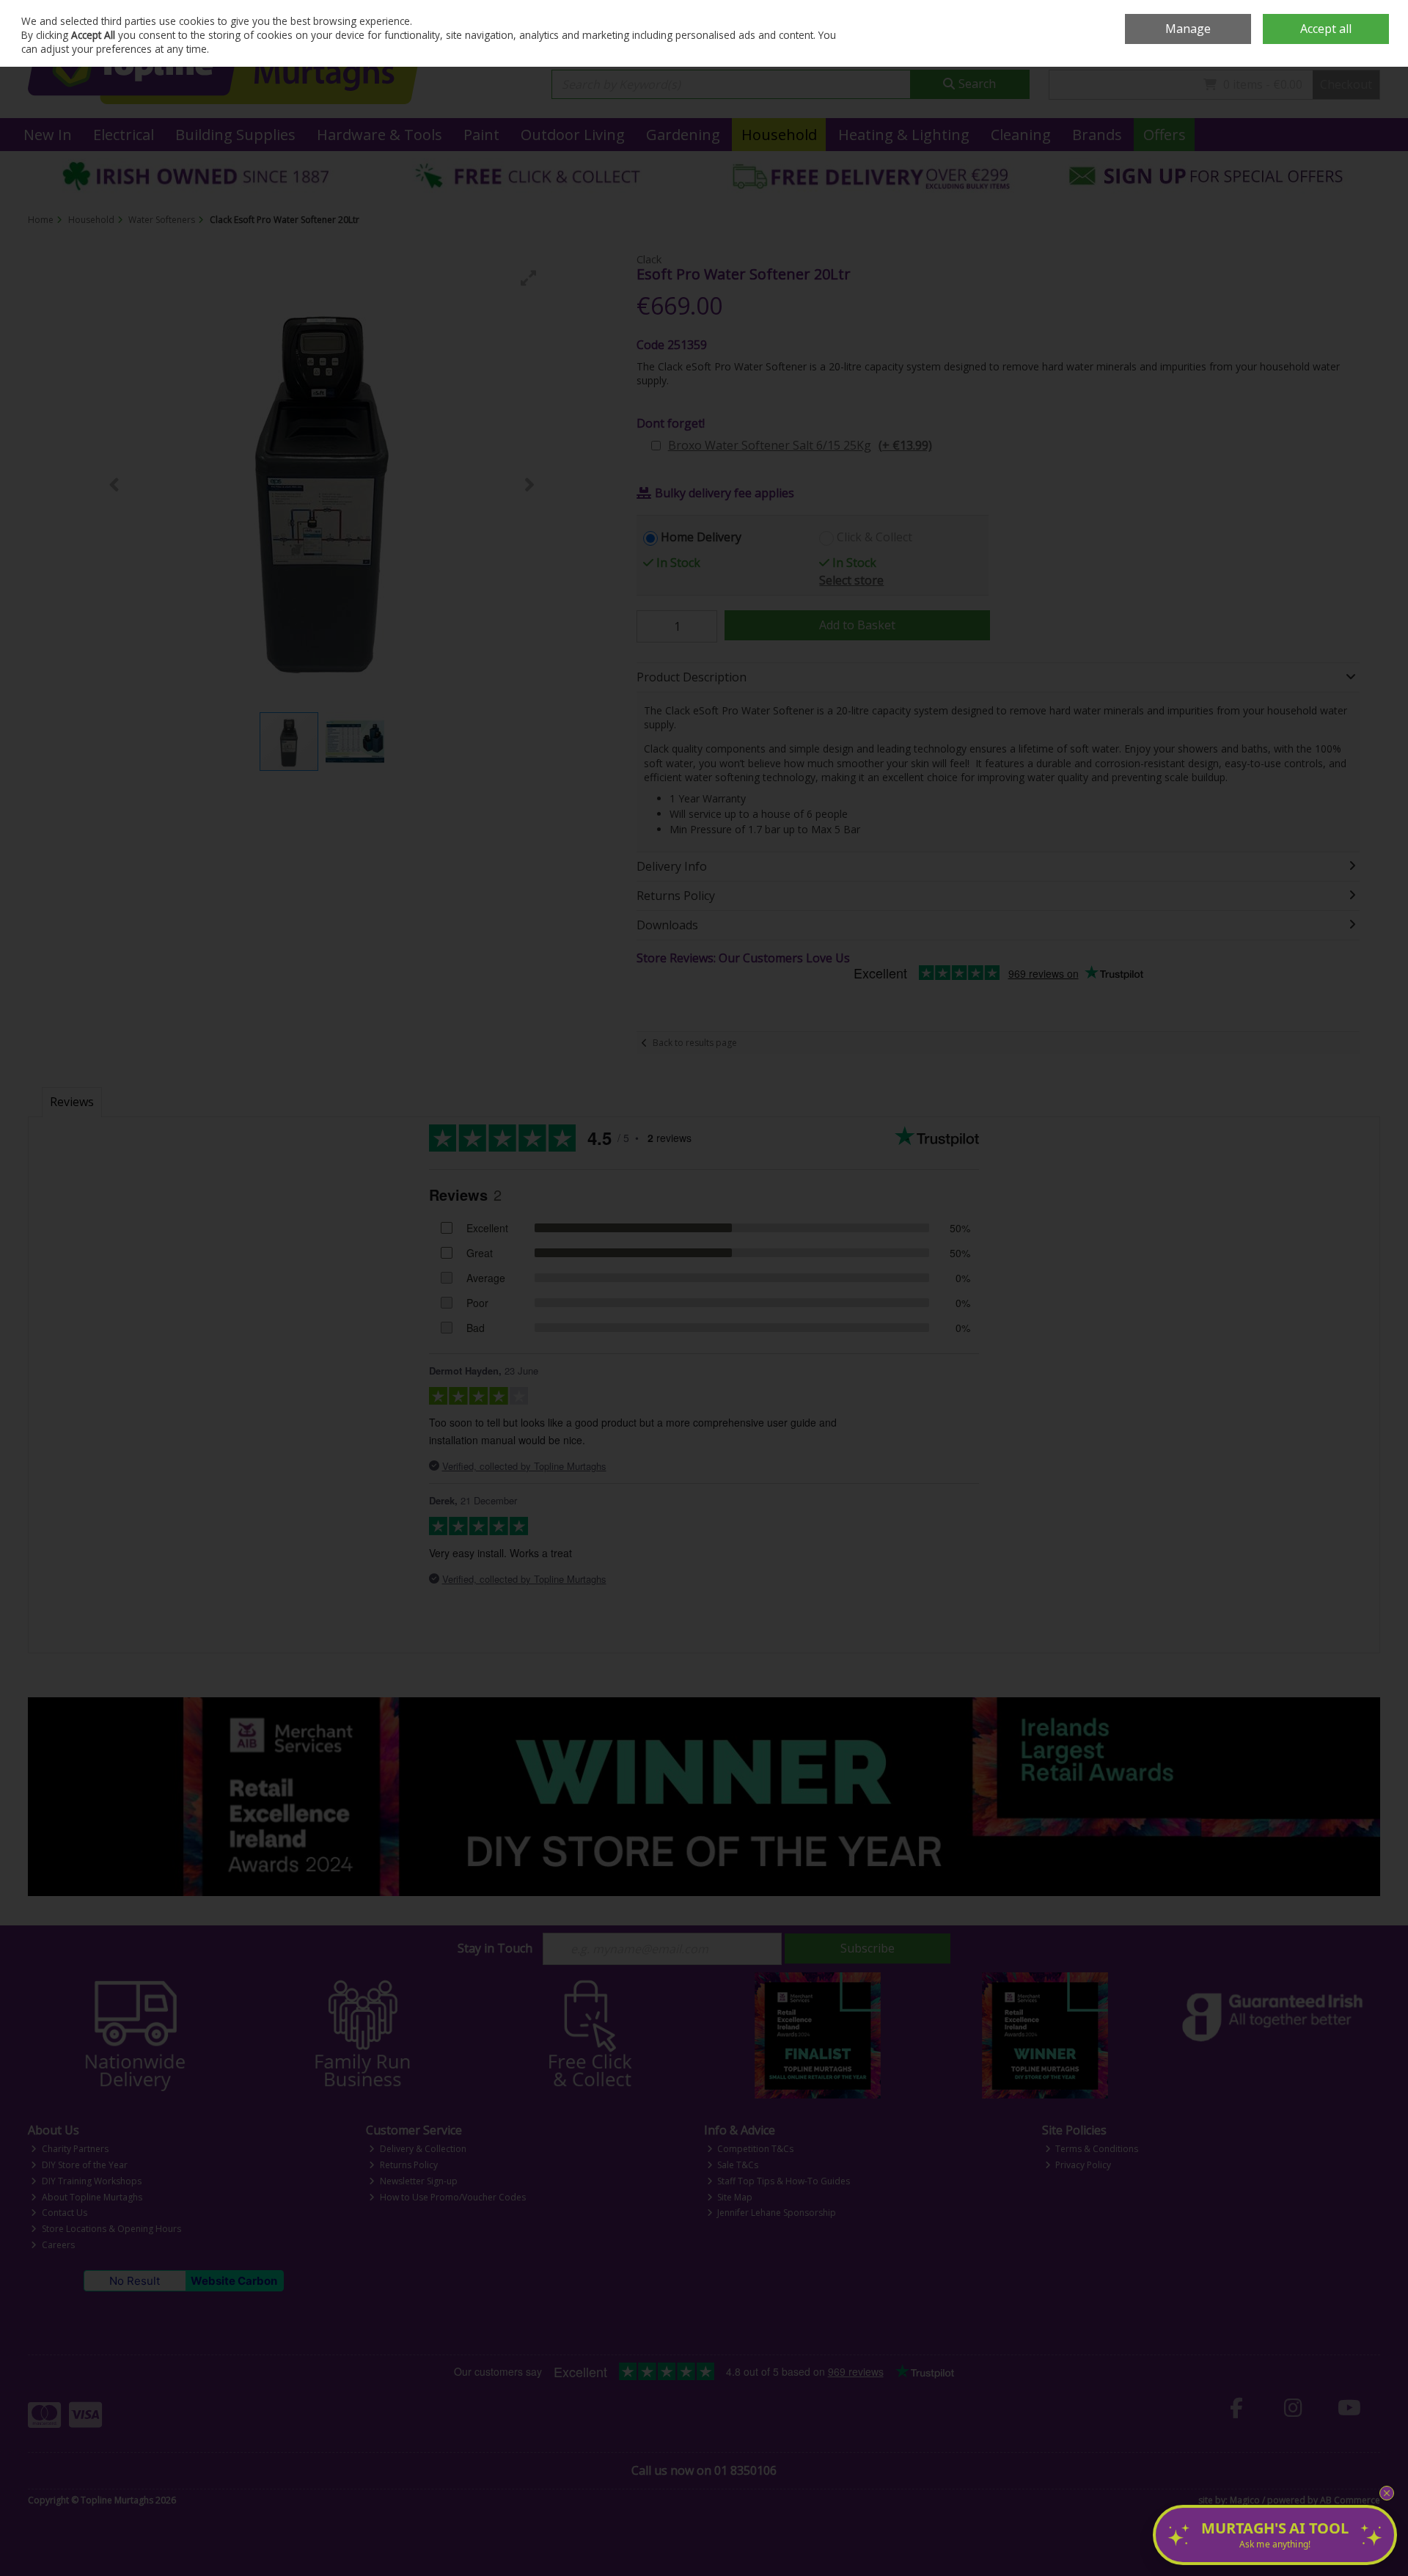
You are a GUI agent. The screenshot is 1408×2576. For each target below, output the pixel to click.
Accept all (1326, 29)
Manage (1188, 29)
